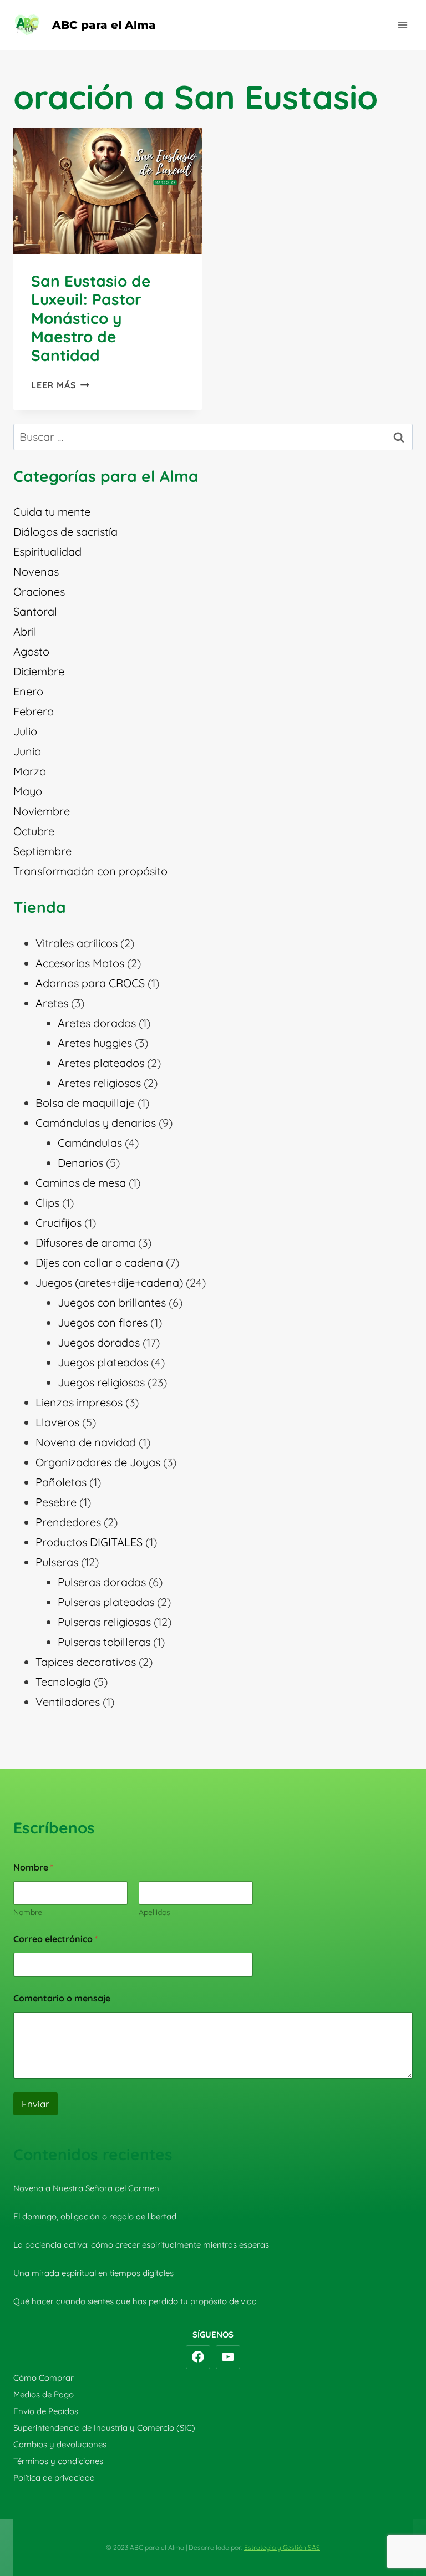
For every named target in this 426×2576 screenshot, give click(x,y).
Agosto (31, 651)
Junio (27, 751)
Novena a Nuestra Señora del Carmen (86, 2188)
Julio (25, 731)
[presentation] (108, 191)
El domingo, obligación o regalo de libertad (95, 2216)
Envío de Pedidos (46, 2411)
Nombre (28, 1912)
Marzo (30, 771)
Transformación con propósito (90, 871)
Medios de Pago (44, 2394)
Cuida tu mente (52, 512)
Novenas (36, 571)
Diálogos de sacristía (65, 532)
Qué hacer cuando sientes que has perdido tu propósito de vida (135, 2301)
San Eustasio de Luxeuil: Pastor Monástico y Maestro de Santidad (91, 318)
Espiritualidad (47, 552)
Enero (28, 691)
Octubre (34, 831)
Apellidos (154, 1912)
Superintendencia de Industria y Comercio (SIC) (104, 2428)
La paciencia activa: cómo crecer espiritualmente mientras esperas (141, 2245)
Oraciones (39, 591)
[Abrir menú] (402, 25)
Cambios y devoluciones (60, 2444)
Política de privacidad (54, 2478)
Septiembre (42, 851)
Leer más (60, 385)
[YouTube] (228, 2357)
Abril (25, 631)
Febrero (34, 711)
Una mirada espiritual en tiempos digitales (93, 2273)
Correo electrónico (55, 1939)
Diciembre (39, 671)
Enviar (35, 2104)
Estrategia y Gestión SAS (282, 2547)
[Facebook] (198, 2357)
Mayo (28, 791)
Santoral (35, 611)
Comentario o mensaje (62, 1998)
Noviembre (42, 811)
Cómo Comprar (44, 2378)
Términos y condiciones (58, 2461)
